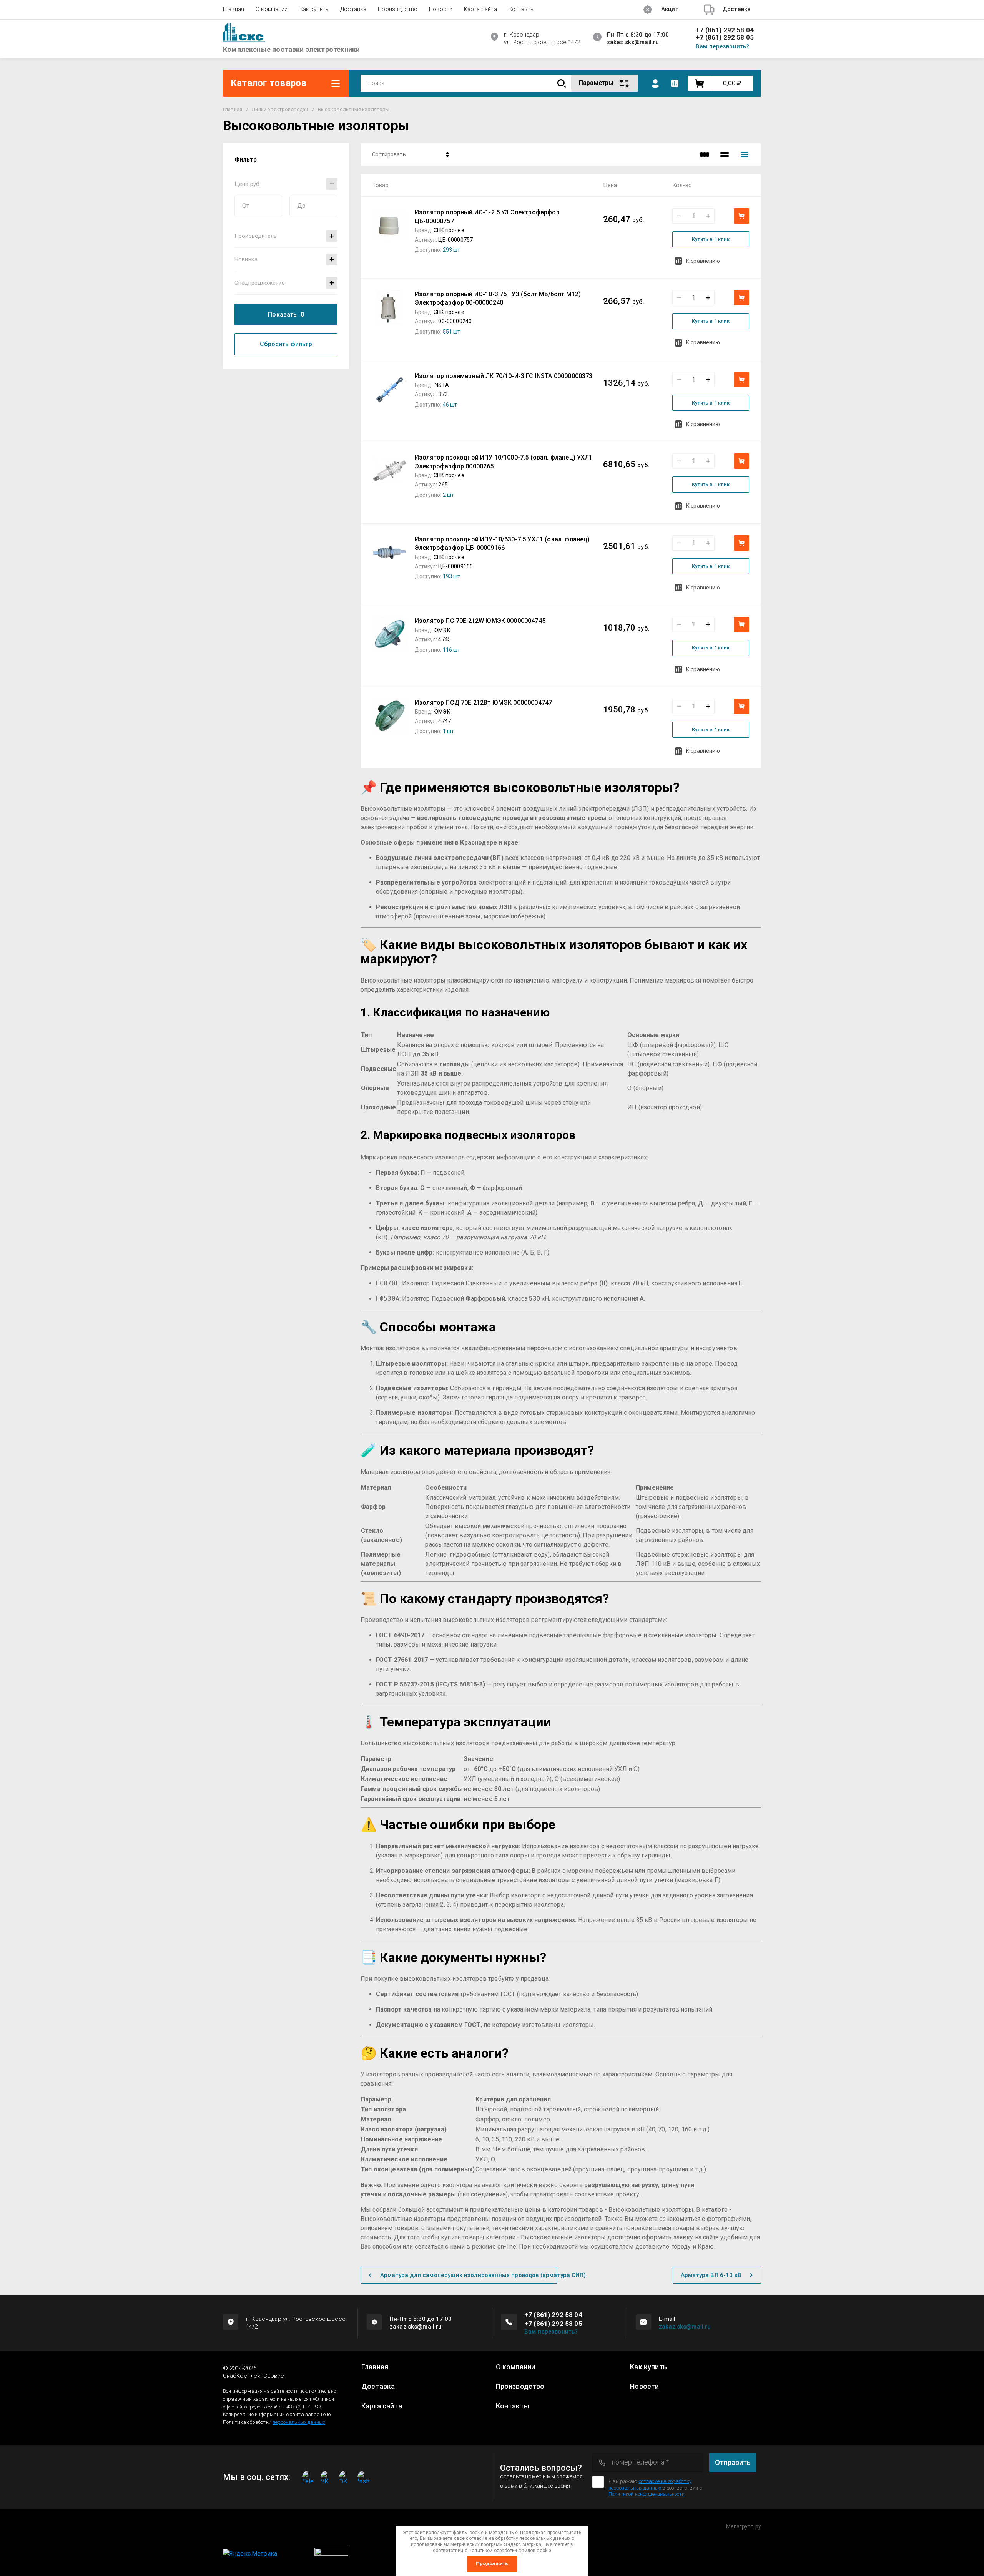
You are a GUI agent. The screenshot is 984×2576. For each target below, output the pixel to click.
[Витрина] (705, 154)
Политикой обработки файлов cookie (510, 2551)
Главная (234, 9)
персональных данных (299, 2422)
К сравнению (703, 261)
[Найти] (562, 83)
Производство (398, 9)
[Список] (725, 154)
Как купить (314, 9)
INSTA (441, 385)
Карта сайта (480, 9)
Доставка (353, 9)
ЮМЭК (442, 630)
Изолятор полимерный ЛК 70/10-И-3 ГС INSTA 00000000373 (504, 376)
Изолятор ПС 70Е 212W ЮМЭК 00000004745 (480, 621)
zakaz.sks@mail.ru (685, 2327)
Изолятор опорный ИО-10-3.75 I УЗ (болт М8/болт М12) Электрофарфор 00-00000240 (498, 298)
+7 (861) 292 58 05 (725, 37)
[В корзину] (741, 216)
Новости (441, 9)
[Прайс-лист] (745, 154)
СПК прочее (449, 230)
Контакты (522, 9)
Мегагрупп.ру (744, 2526)
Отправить (733, 2462)
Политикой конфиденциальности (647, 2494)
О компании (272, 9)
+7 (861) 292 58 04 (725, 30)
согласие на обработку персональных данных (650, 2484)
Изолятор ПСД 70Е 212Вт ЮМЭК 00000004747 (483, 703)
